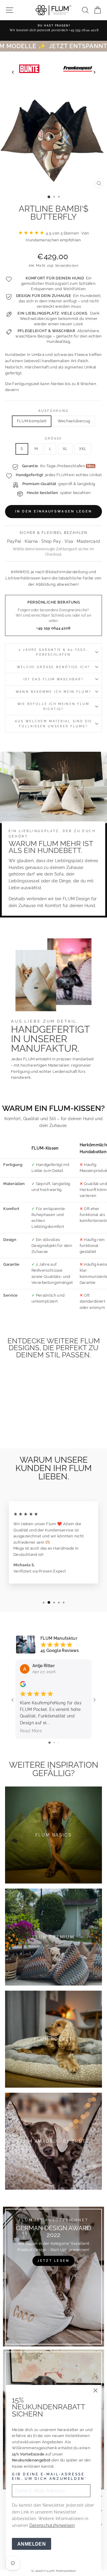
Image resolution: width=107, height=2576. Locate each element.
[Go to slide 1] (49, 1743)
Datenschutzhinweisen (52, 2525)
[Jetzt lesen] (53, 2277)
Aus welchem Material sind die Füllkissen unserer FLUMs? (54, 723)
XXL (83, 449)
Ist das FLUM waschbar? (53, 679)
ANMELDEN (32, 2544)
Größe (54, 438)
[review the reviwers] (23, 1686)
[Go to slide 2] (54, 1743)
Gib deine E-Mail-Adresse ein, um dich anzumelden (48, 2477)
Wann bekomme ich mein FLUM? (53, 692)
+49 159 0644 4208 (53, 628)
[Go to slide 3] (58, 1743)
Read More (31, 1731)
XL (65, 449)
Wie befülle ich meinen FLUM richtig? (53, 706)
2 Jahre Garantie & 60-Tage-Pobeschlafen (53, 652)
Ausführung (54, 411)
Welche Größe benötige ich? (53, 667)
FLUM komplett (32, 421)
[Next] (94, 72)
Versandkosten (67, 266)
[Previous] (13, 72)
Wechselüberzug (74, 421)
